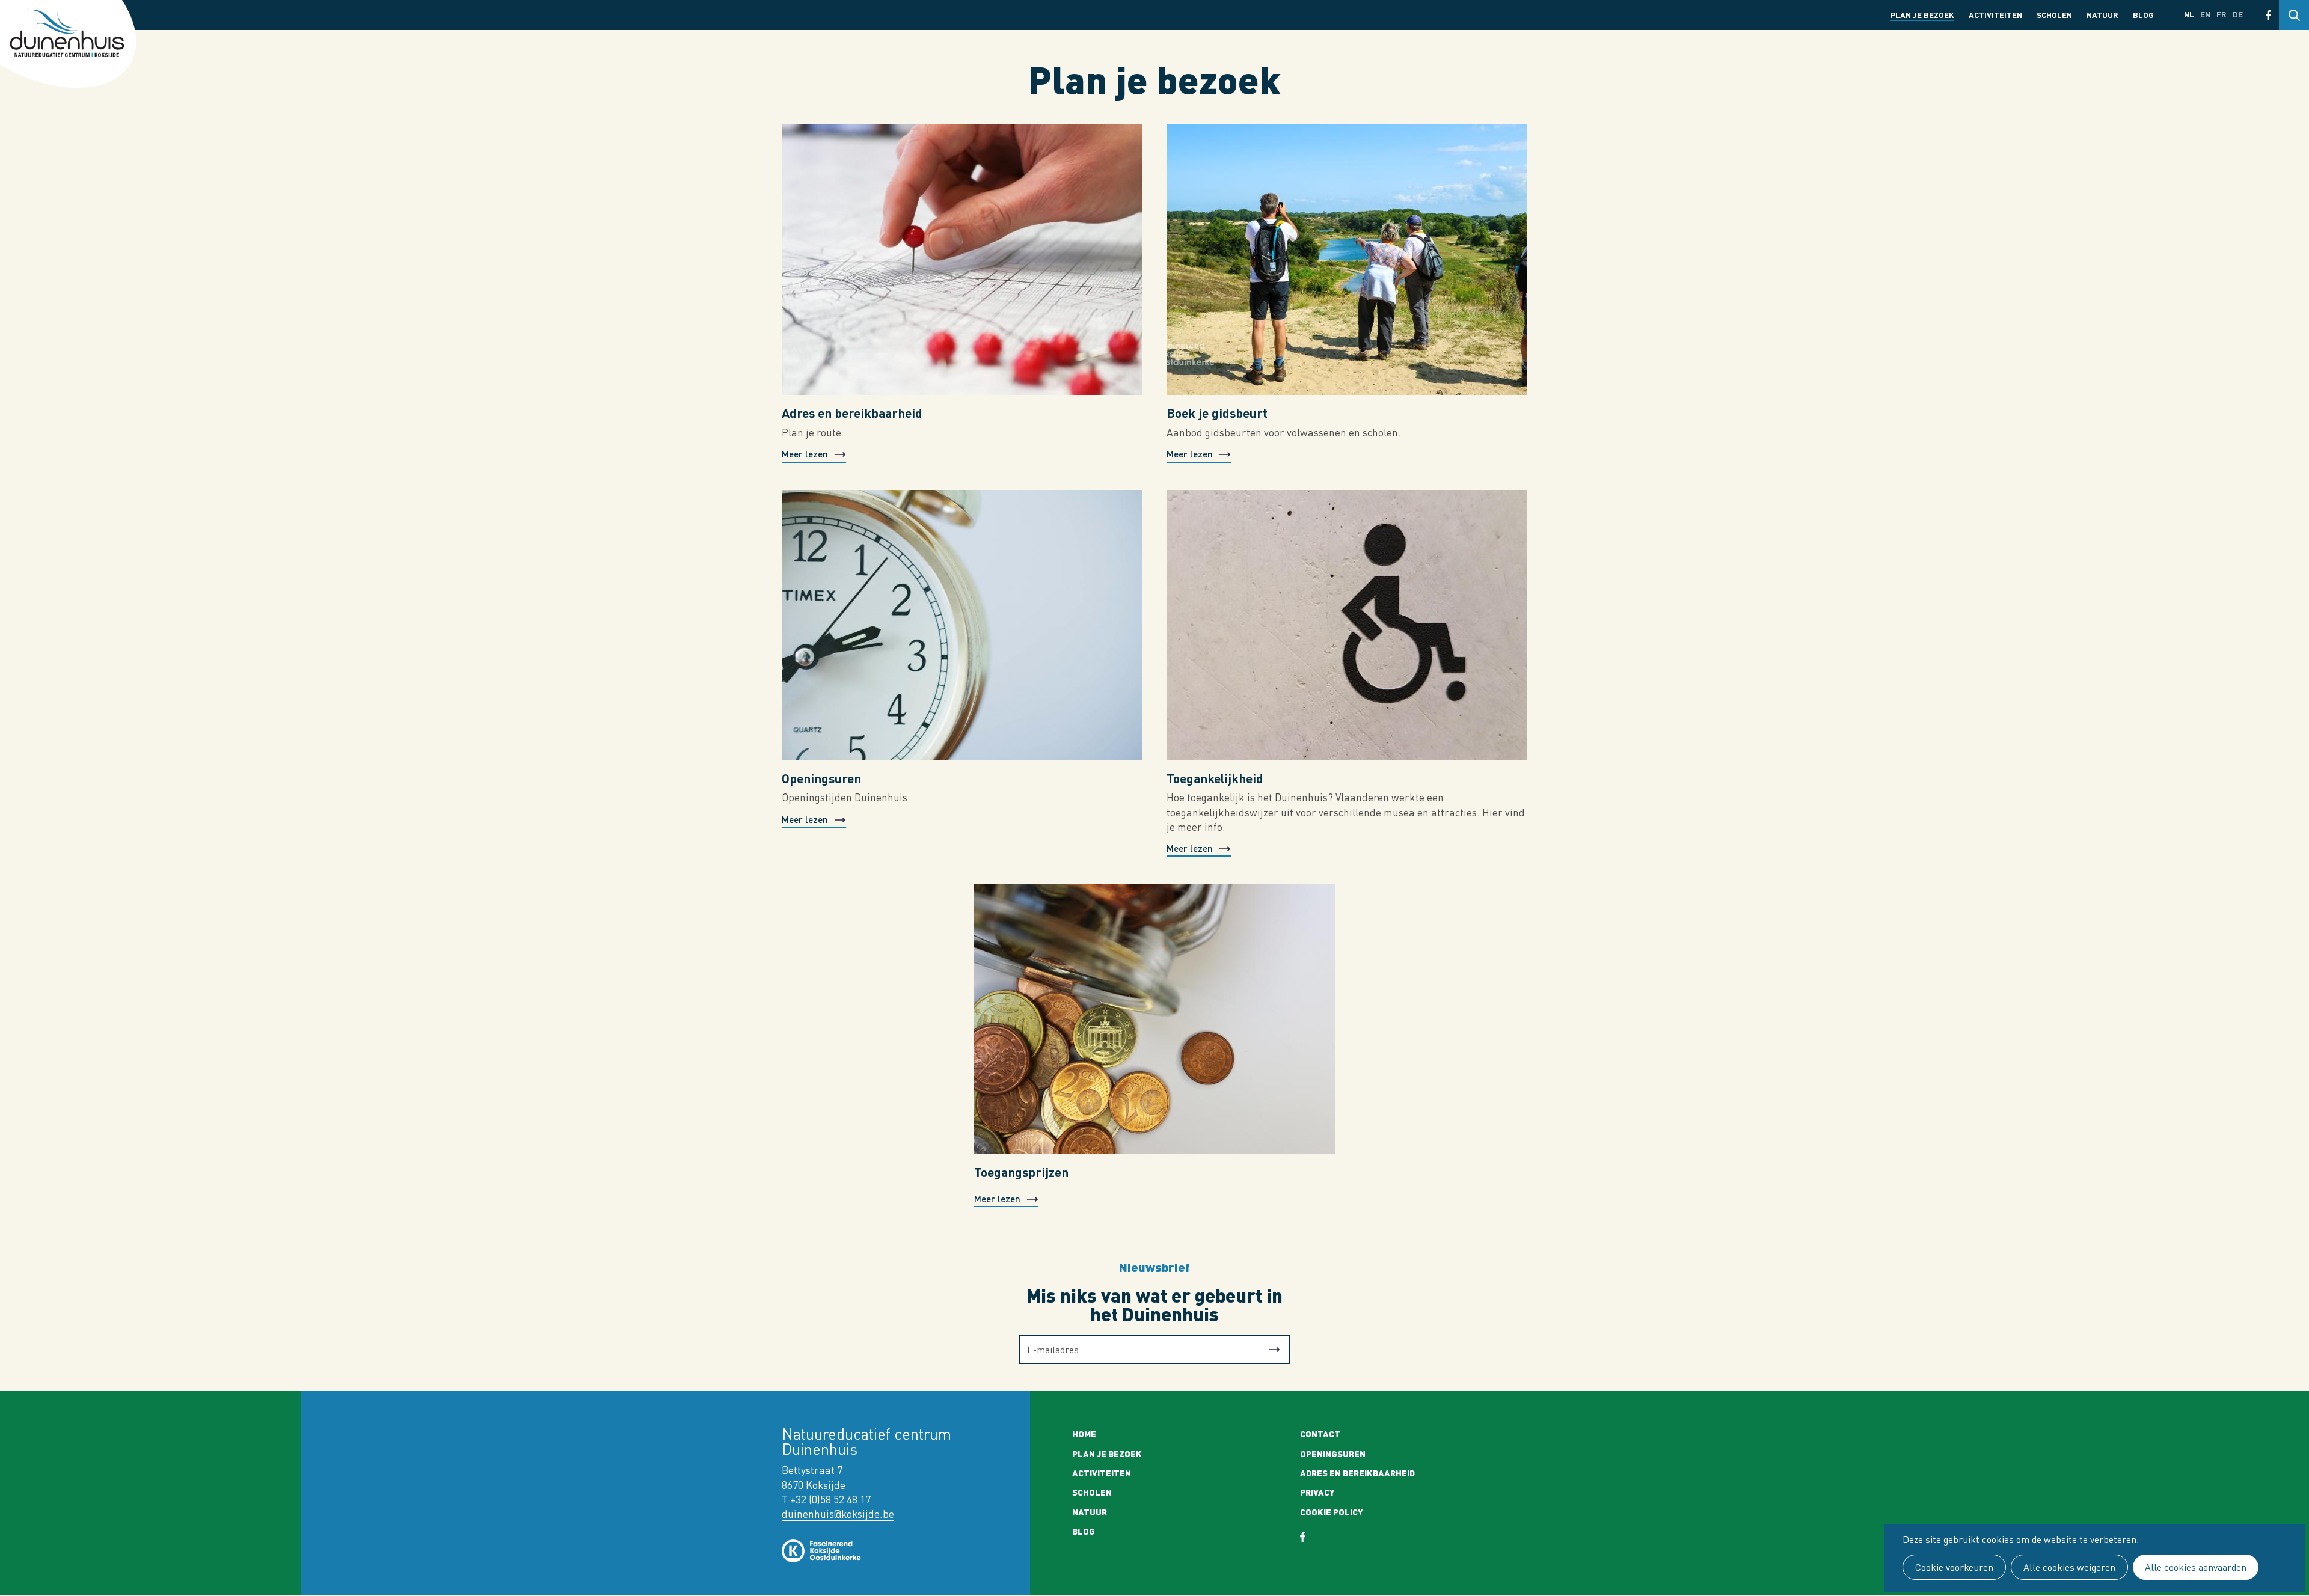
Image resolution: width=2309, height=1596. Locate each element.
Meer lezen (805, 454)
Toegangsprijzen (1021, 1172)
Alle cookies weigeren (2069, 1567)
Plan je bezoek (1922, 15)
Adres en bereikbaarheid (852, 413)
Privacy (1317, 1492)
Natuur (2102, 15)
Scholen (2054, 15)
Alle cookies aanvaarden (2196, 1567)
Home (1084, 1434)
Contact (1320, 1434)
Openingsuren (821, 778)
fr (2222, 14)
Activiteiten (1995, 15)
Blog (2143, 15)
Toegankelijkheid (1215, 778)
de (2238, 14)
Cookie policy (1332, 1512)
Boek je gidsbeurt (1217, 413)
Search (2294, 15)
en (2205, 14)
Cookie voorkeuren (1954, 1567)
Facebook (2268, 15)
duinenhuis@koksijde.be (838, 1514)
